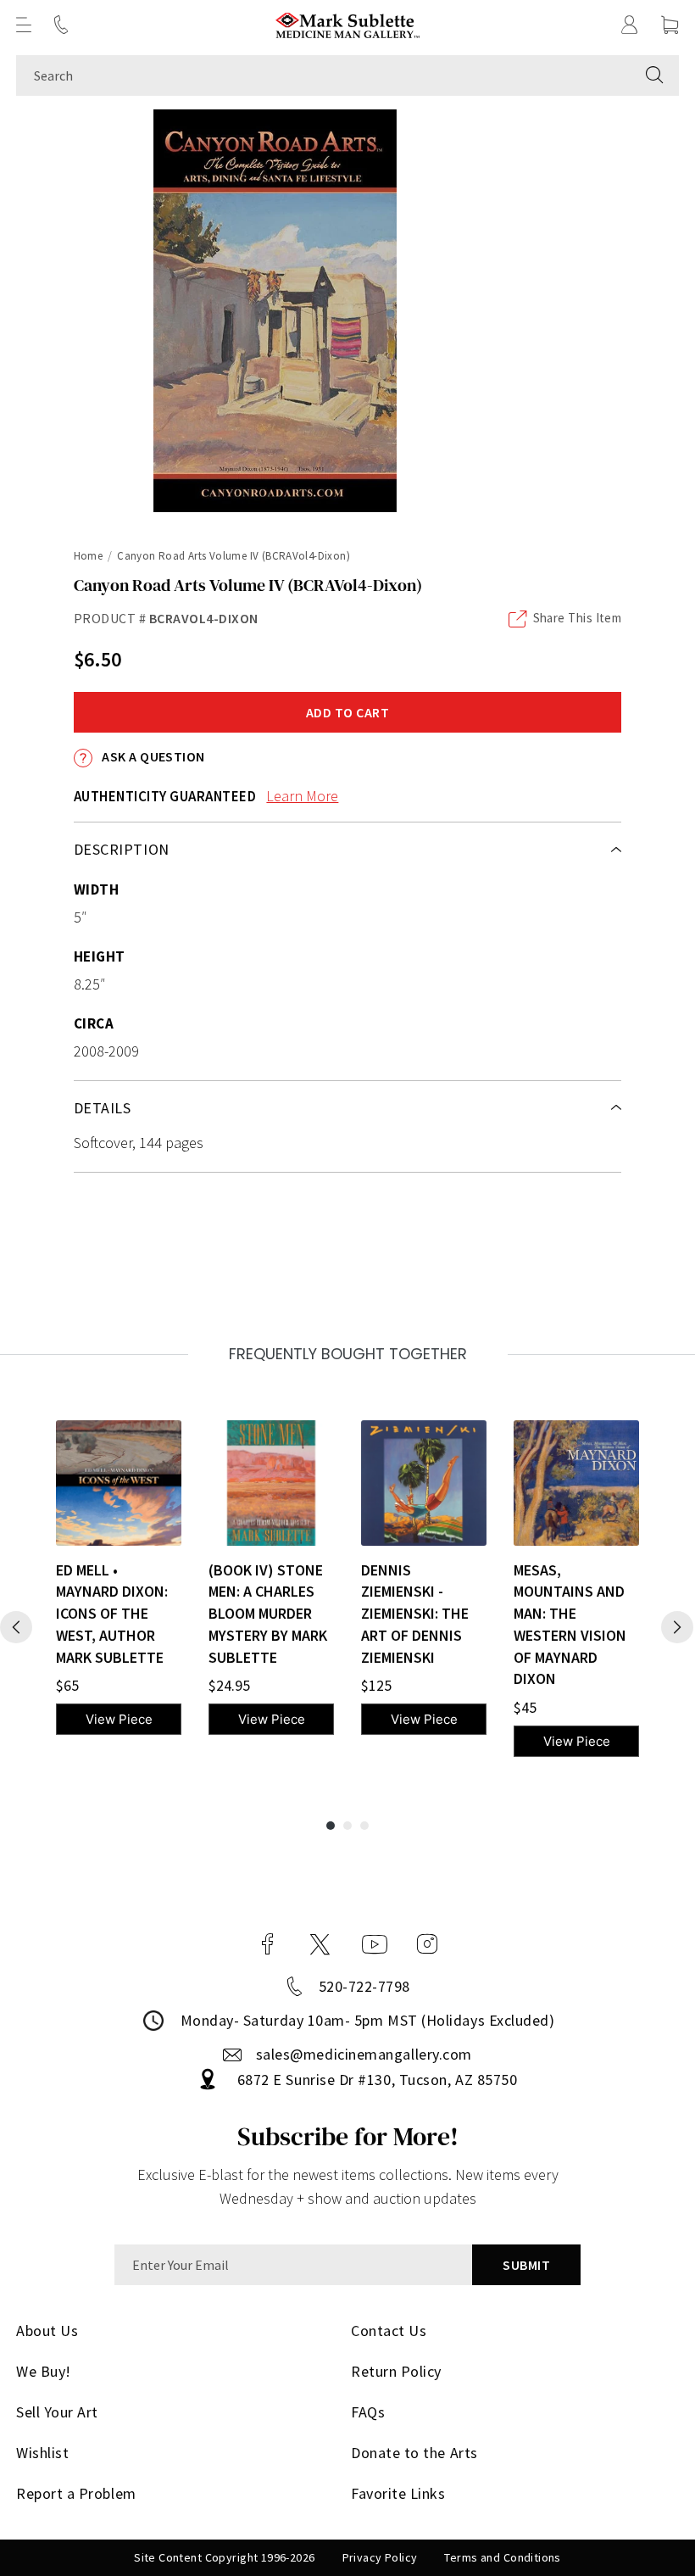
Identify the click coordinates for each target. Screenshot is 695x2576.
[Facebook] (268, 1944)
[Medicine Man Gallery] (348, 25)
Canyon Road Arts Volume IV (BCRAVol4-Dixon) (234, 556)
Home (89, 556)
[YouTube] (375, 1944)
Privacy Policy (380, 2557)
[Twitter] (320, 1944)
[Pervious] (16, 1627)
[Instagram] (427, 1944)
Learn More (302, 796)
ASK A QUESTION (152, 756)
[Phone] (61, 25)
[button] (24, 25)
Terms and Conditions (502, 2557)
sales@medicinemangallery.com (364, 2054)
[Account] (630, 25)
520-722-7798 (364, 1986)
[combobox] (323, 75)
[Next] (677, 1627)
